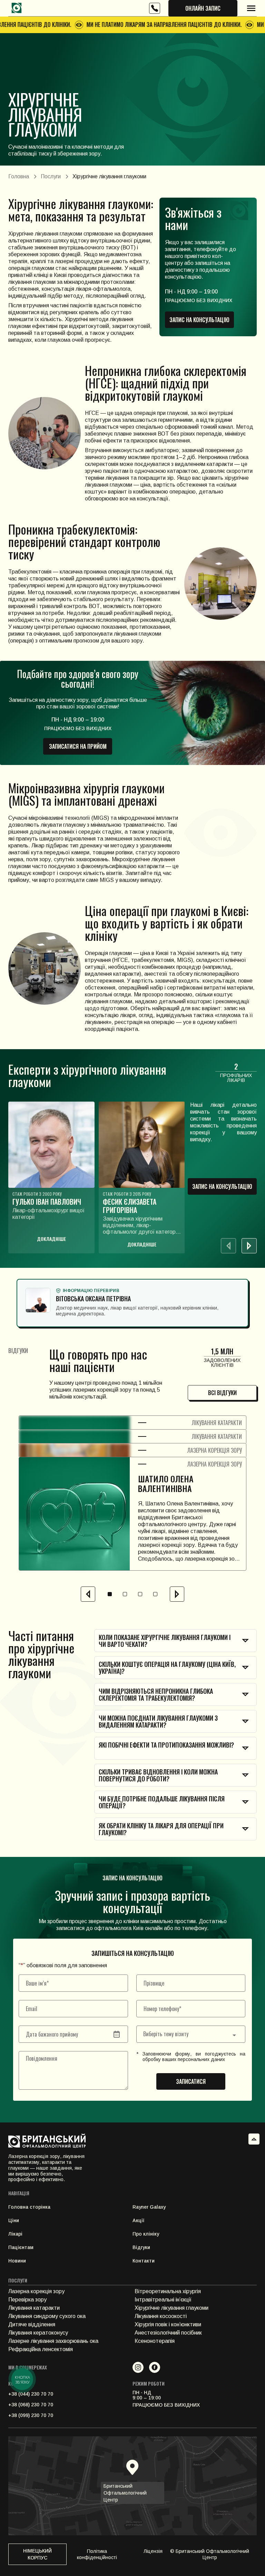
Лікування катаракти (34, 2308)
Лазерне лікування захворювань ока (53, 2341)
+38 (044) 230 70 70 (31, 2394)
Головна (19, 176)
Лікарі (15, 2234)
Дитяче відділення (32, 2324)
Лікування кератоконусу (38, 2333)
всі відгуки (222, 1393)
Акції (138, 2220)
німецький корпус (37, 2554)
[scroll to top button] (254, 2139)
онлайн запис (203, 8)
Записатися (191, 2081)
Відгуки (141, 2247)
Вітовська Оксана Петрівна (93, 1299)
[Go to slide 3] (140, 1594)
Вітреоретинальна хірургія (168, 2291)
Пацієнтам (21, 2247)
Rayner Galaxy (149, 2207)
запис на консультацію (199, 320)
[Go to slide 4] (155, 1594)
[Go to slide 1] (110, 1594)
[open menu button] (251, 8)
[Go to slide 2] (125, 1594)
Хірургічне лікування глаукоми (171, 2308)
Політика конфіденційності (97, 2554)
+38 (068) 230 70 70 (31, 2405)
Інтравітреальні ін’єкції (163, 2300)
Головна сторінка (29, 2207)
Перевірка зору (27, 2300)
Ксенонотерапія (155, 2341)
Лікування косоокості (161, 2316)
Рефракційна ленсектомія (41, 2349)
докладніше (51, 1239)
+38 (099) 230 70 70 (31, 2415)
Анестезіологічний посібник (168, 2333)
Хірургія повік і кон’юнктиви (168, 2324)
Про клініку (146, 2234)
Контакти (144, 2261)
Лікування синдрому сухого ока (47, 2316)
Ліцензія (153, 2551)
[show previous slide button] (88, 1594)
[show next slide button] (249, 1246)
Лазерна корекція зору (36, 2291)
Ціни (14, 2220)
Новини (17, 2261)
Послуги (51, 176)
